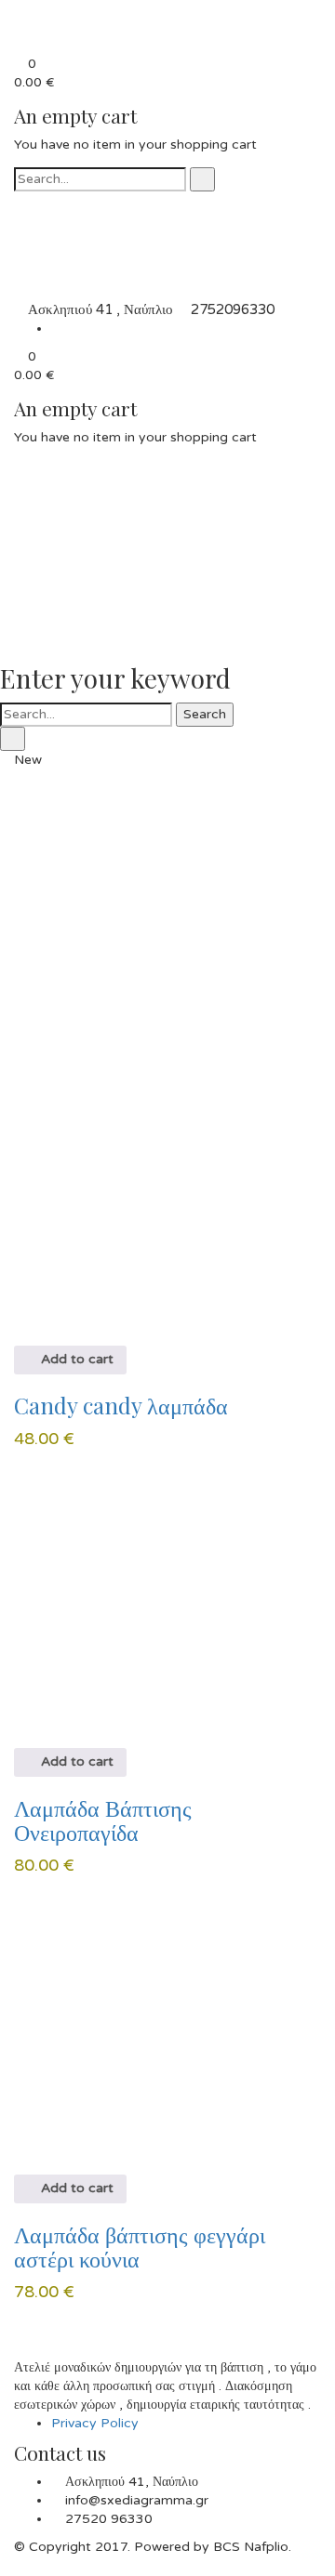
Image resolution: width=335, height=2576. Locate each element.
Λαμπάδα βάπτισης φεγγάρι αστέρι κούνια (140, 2246)
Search (205, 714)
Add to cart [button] (75, 1359)
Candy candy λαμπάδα (121, 1405)
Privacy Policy (95, 2423)
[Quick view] (19, 1336)
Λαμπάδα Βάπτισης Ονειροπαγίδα (103, 1820)
